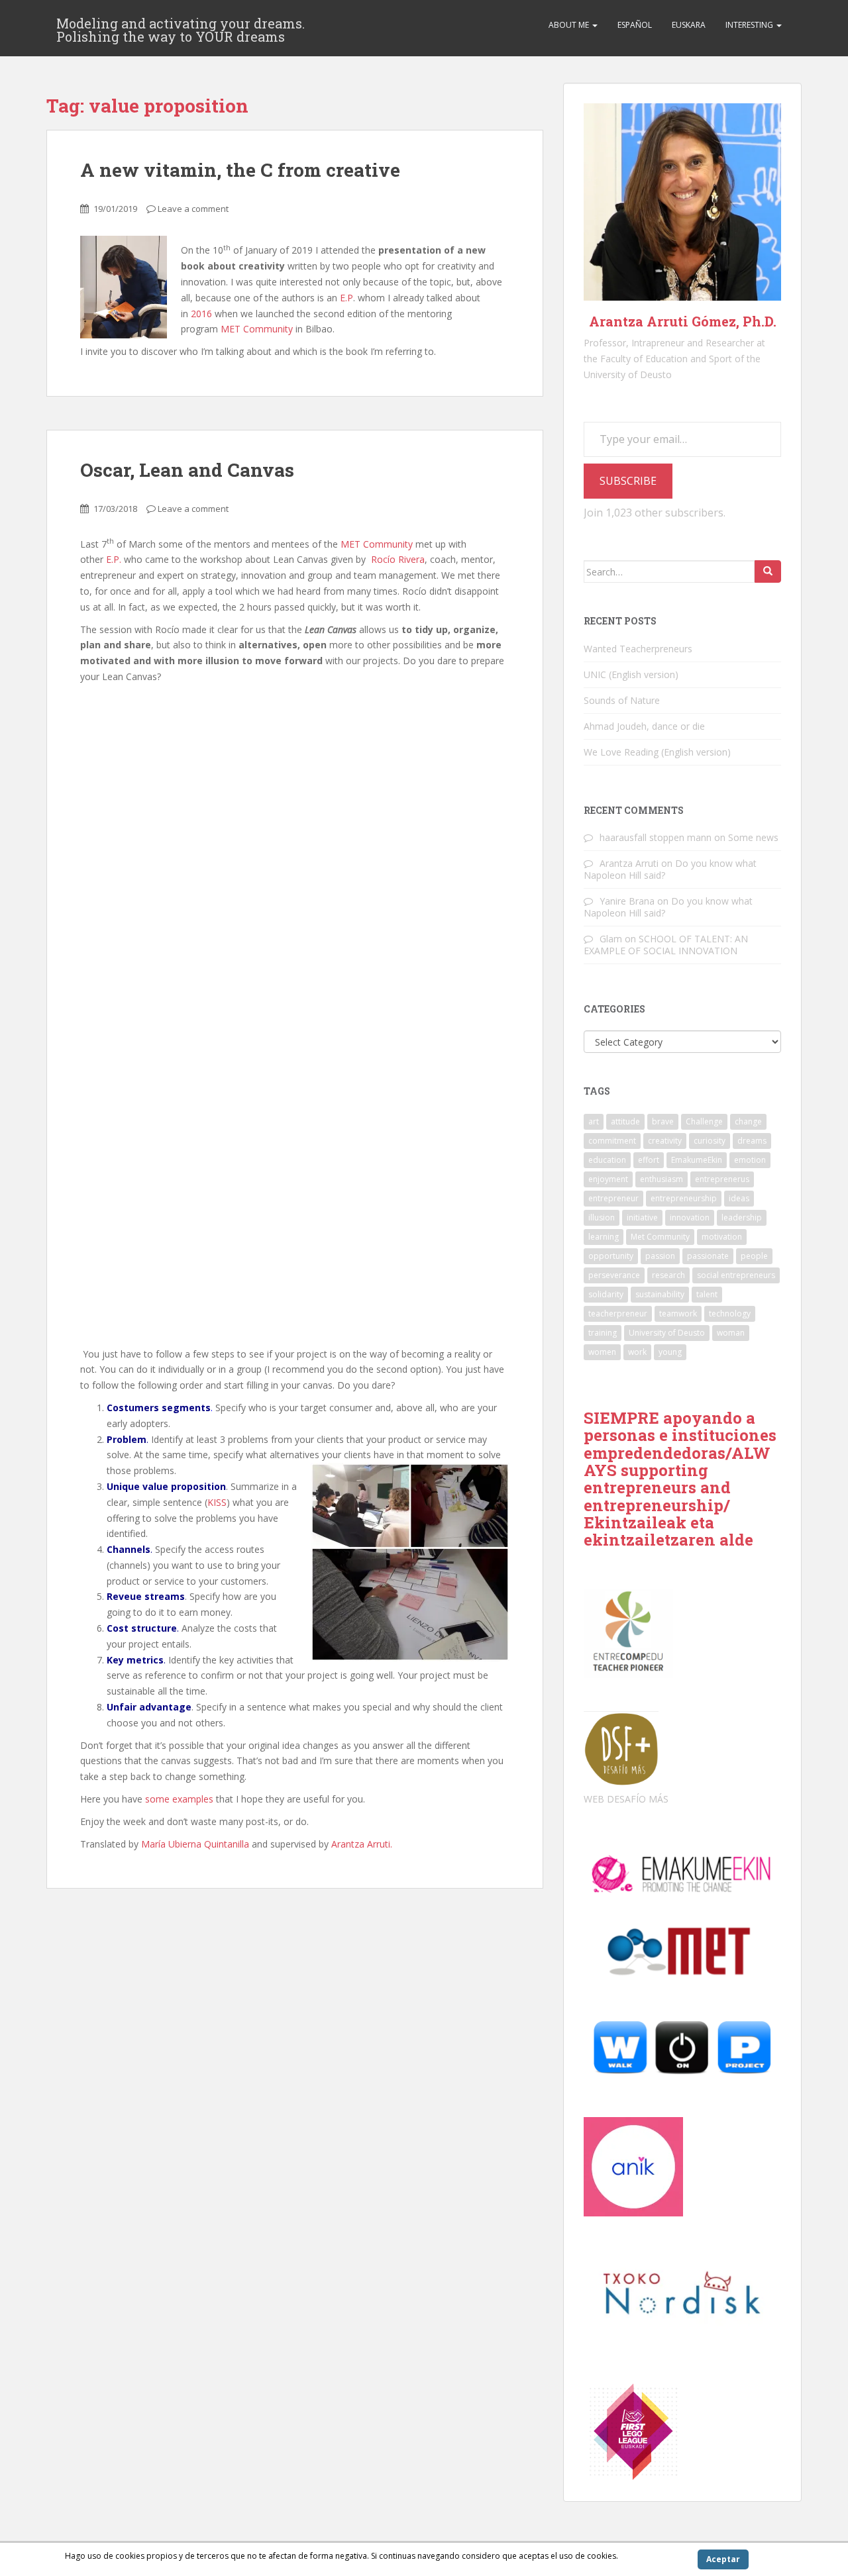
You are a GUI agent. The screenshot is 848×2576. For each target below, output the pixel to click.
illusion (602, 1217)
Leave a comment (193, 209)
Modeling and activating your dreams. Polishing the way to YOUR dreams (181, 27)
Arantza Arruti (629, 863)
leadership (742, 1217)
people (754, 1256)
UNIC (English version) (631, 674)
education (607, 1160)
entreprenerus (722, 1179)
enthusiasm (662, 1179)
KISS (217, 1502)
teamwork (678, 1313)
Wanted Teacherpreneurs (638, 649)
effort (649, 1160)
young (670, 1352)
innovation (690, 1217)
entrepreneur (613, 1198)
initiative (642, 1217)
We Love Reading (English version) (657, 752)
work (637, 1352)
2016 (201, 314)
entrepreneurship (684, 1198)
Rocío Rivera (398, 559)
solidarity (606, 1294)
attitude (625, 1121)
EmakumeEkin (697, 1160)
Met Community (660, 1237)
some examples (179, 1799)
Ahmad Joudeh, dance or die (644, 726)
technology (730, 1313)
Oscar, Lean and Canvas (187, 470)
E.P (346, 298)
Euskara (689, 25)
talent (707, 1294)
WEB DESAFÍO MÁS (626, 1799)
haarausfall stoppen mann (656, 837)
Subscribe (628, 481)
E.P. (114, 559)
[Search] (768, 571)
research (668, 1275)
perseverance (614, 1275)
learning (604, 1237)
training (603, 1333)
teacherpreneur (618, 1313)
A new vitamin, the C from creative (240, 170)
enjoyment (608, 1179)
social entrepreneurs (736, 1275)
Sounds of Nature (622, 700)
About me (570, 25)
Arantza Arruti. (362, 1844)
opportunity (611, 1256)
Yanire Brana (627, 901)
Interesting (750, 25)
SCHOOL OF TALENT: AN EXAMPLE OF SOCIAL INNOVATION (666, 945)
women (602, 1352)
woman (731, 1333)
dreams (752, 1141)
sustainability (660, 1294)
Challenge (704, 1121)
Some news (753, 837)
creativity (665, 1141)
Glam (611, 939)
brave (663, 1121)
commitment (612, 1141)
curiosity (710, 1141)
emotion (750, 1160)
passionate (708, 1256)
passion (660, 1256)
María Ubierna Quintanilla (195, 1844)
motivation (722, 1237)
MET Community (257, 329)
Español (635, 25)
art (594, 1121)
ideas (739, 1198)
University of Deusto (667, 1333)
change (748, 1121)
